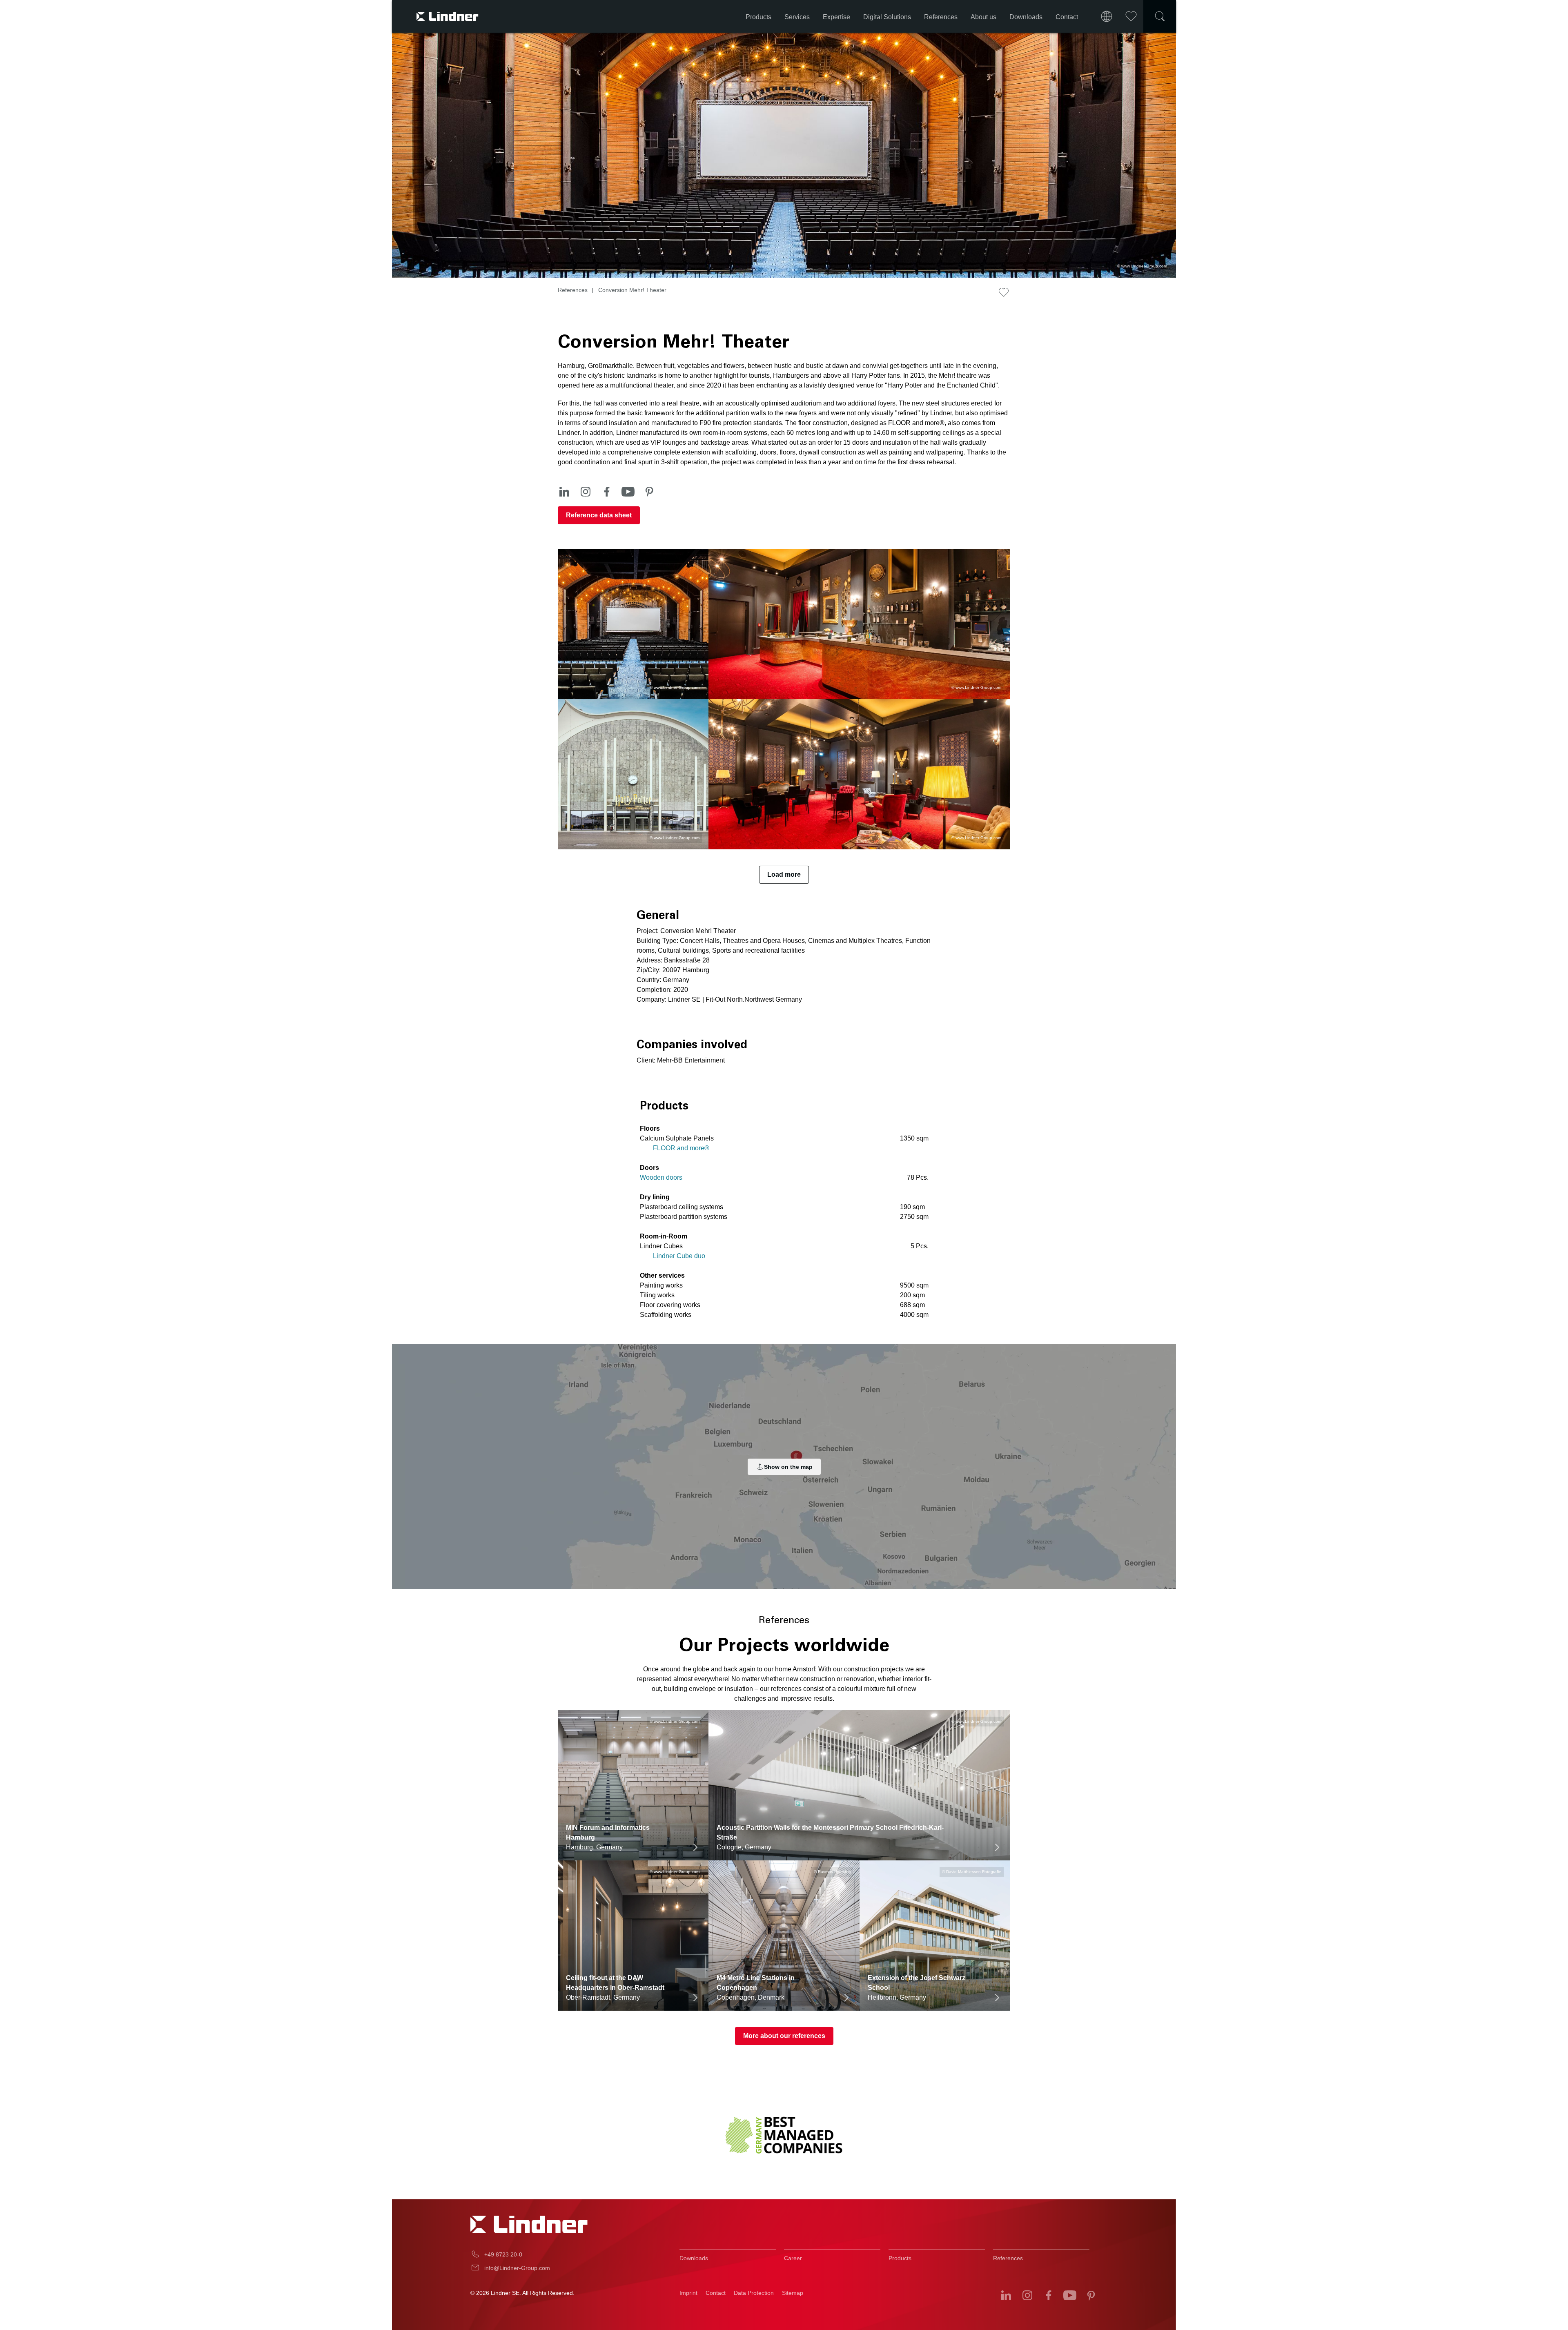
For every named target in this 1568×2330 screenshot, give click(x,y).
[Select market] (1107, 16)
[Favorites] (1131, 16)
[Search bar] (1160, 16)
